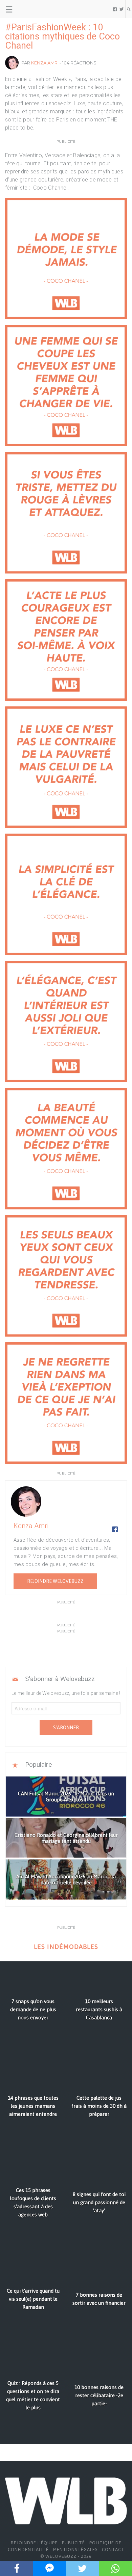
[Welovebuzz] (31, 9)
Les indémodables (66, 1947)
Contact (113, 2550)
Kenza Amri (45, 63)
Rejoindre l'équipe (34, 2543)
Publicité (73, 2543)
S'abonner (66, 1728)
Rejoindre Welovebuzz (55, 1581)
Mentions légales (75, 2550)
